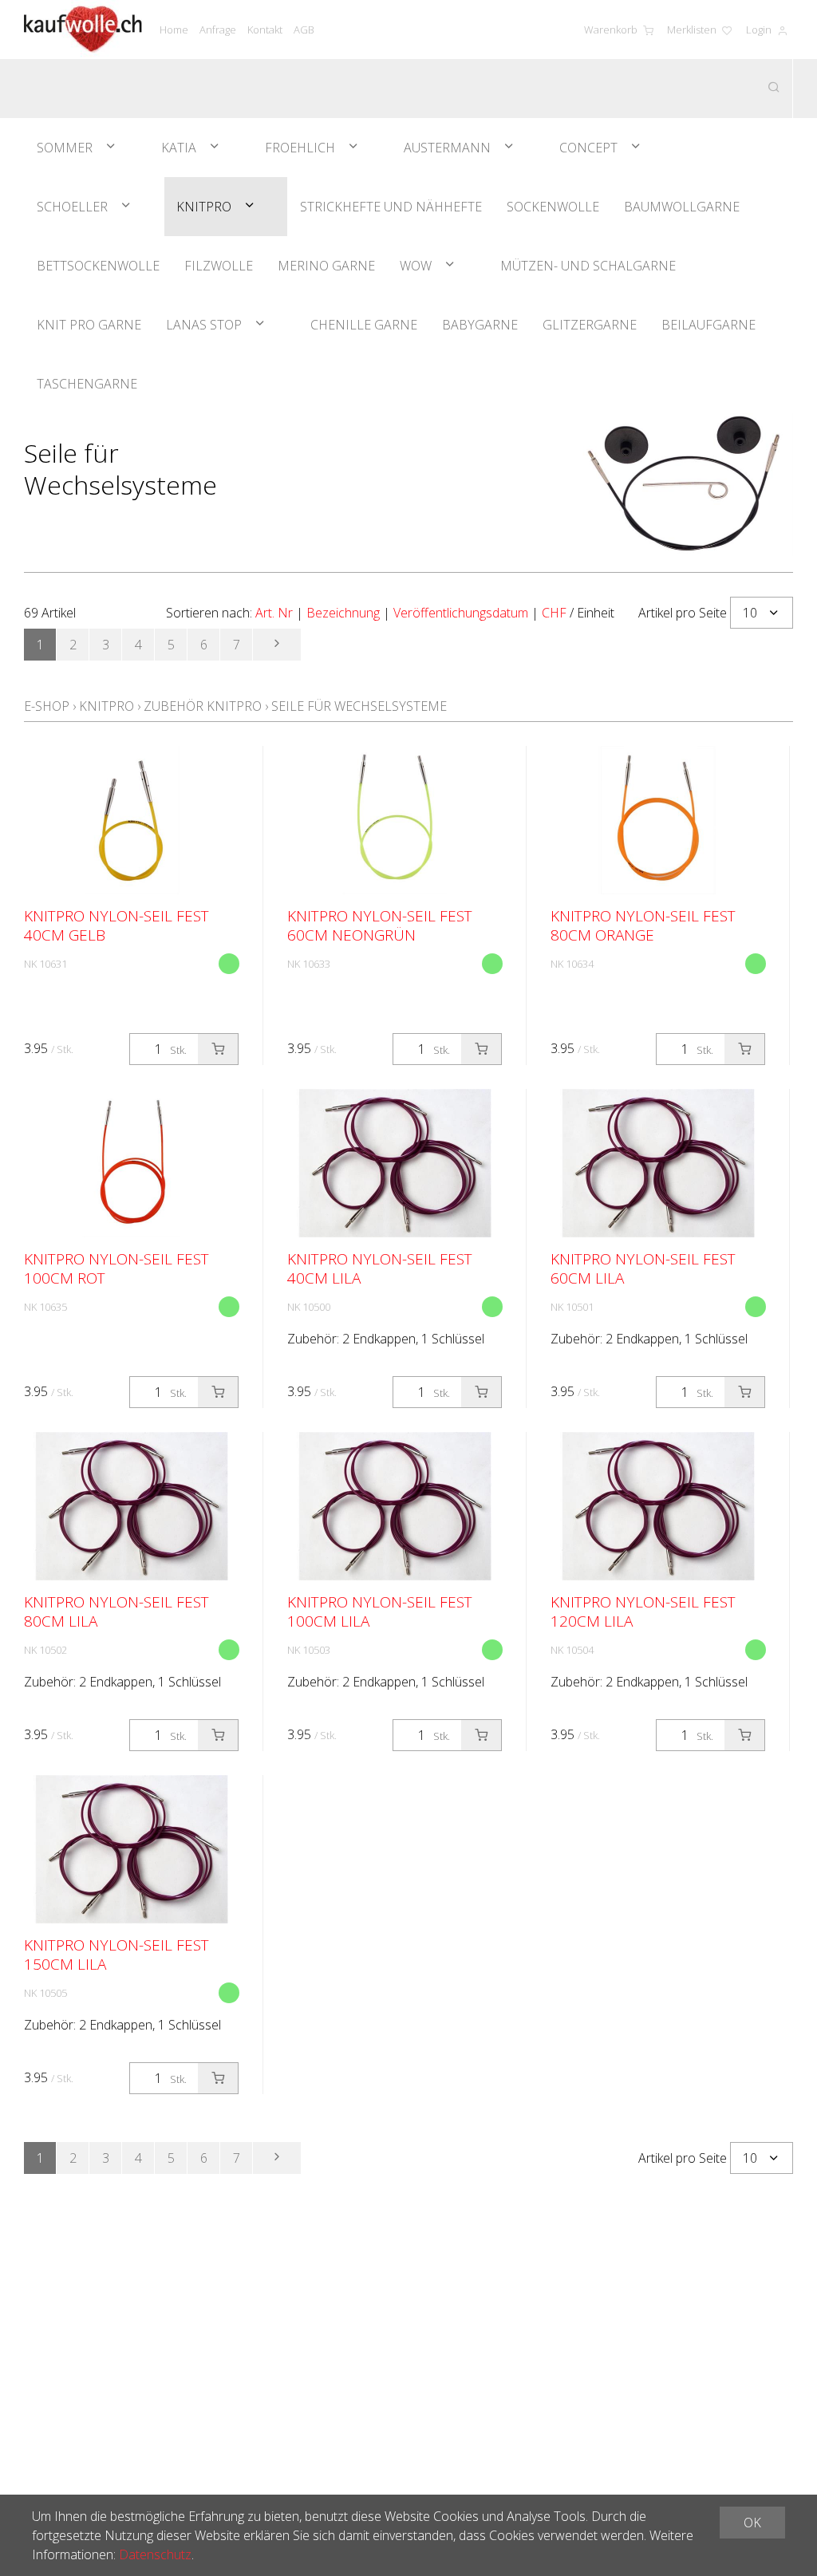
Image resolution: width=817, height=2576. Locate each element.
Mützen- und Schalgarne (588, 266)
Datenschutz (155, 2554)
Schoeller (72, 207)
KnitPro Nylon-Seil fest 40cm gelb (116, 925)
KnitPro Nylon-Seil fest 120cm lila (643, 1611)
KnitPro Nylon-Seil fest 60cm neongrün (380, 925)
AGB (304, 30)
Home (174, 30)
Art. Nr (274, 613)
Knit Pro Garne (89, 325)
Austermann (447, 148)
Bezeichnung (343, 613)
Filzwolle (219, 266)
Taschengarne (87, 384)
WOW (416, 266)
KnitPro (204, 207)
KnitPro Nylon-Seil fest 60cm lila (643, 1268)
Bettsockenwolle (98, 266)
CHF (554, 613)
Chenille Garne (364, 325)
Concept (588, 148)
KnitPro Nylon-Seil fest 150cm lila (116, 1955)
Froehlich (300, 148)
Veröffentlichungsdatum (461, 613)
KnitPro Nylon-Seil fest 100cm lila (380, 1611)
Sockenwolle (553, 207)
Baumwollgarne (682, 207)
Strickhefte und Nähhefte (391, 207)
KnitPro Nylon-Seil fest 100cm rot (116, 1268)
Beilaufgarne (708, 325)
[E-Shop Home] (83, 30)
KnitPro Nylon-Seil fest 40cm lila (380, 1268)
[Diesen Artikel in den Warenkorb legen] (218, 1049)
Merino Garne (326, 266)
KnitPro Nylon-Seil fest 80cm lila (116, 1611)
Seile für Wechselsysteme (359, 706)
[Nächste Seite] (277, 645)
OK (752, 2523)
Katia (179, 148)
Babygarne (480, 325)
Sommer (65, 148)
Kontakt (265, 30)
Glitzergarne (590, 325)
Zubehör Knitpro (203, 706)
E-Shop (47, 706)
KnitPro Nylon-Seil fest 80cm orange (643, 925)
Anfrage (218, 30)
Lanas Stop (204, 325)
